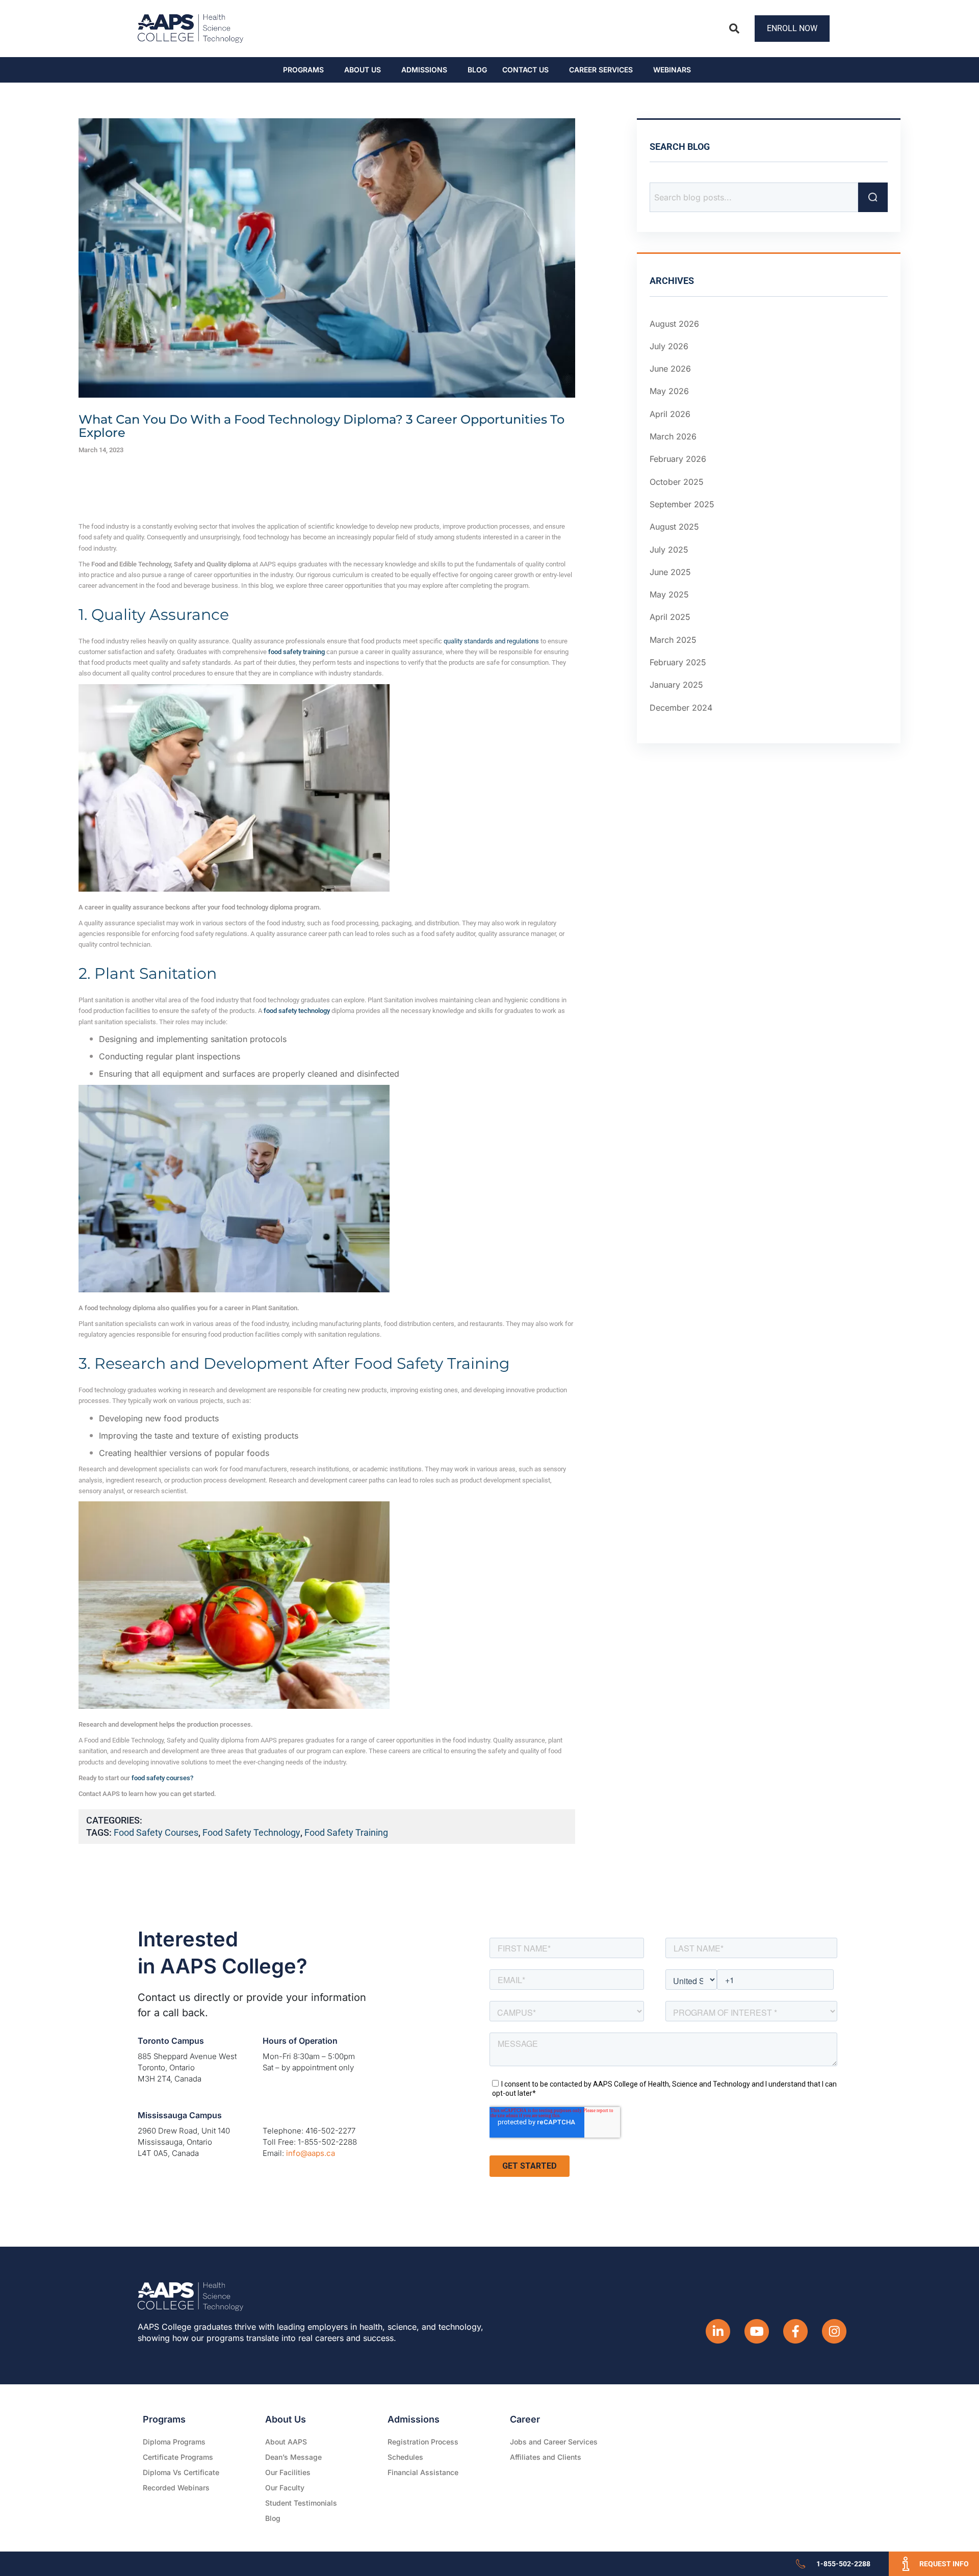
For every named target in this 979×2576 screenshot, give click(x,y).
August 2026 (674, 324)
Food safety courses (156, 1832)
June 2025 (670, 572)
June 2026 (670, 369)
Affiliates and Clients (546, 2457)
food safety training (346, 1832)
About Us (363, 70)
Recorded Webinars (176, 2488)
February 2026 (678, 459)
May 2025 (669, 594)
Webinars (672, 70)
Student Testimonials (301, 2503)
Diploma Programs (174, 2442)
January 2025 (676, 685)
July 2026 (669, 346)
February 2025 (678, 662)
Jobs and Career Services (554, 2442)
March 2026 (673, 436)
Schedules (405, 2457)
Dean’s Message (293, 2457)
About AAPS (286, 2442)
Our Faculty (285, 2488)
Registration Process (423, 2442)
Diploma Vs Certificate (181, 2472)
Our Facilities (288, 2472)
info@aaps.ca (311, 2153)
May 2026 (669, 392)
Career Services (601, 70)
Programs (303, 70)
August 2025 (674, 527)
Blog (477, 70)
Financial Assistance (423, 2472)
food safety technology (251, 1832)
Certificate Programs (178, 2457)
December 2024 (681, 708)
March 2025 (673, 640)
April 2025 (670, 617)
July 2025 (669, 550)
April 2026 (670, 414)
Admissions (424, 70)
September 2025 (682, 504)
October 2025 (677, 482)
